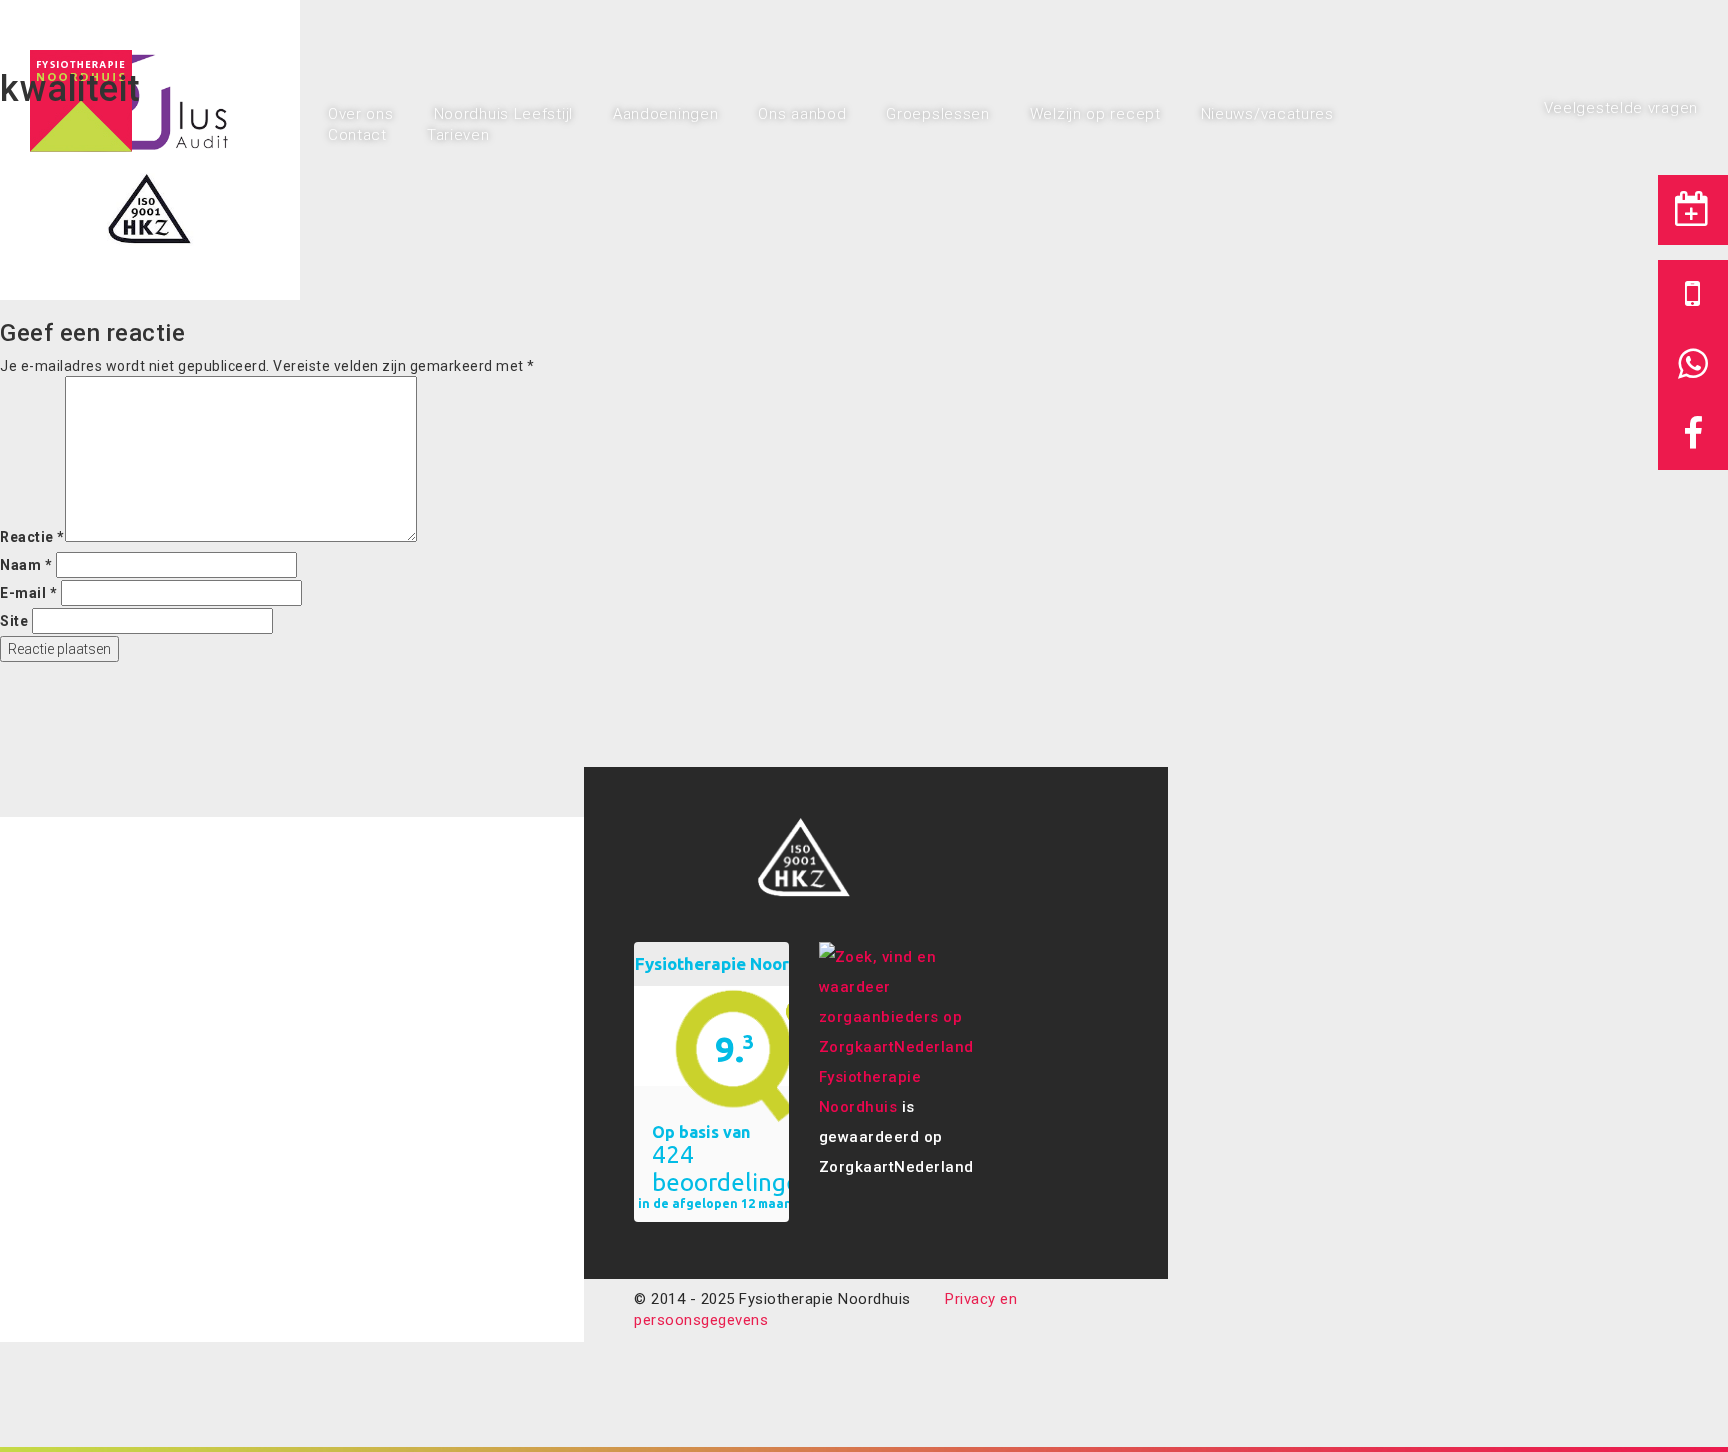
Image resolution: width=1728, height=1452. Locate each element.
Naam (26, 565)
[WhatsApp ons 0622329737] (1693, 365)
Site (14, 621)
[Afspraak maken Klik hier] (1693, 210)
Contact (357, 135)
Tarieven (458, 135)
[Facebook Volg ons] (1693, 435)
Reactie (32, 537)
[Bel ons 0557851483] (1693, 295)
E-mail (28, 593)
